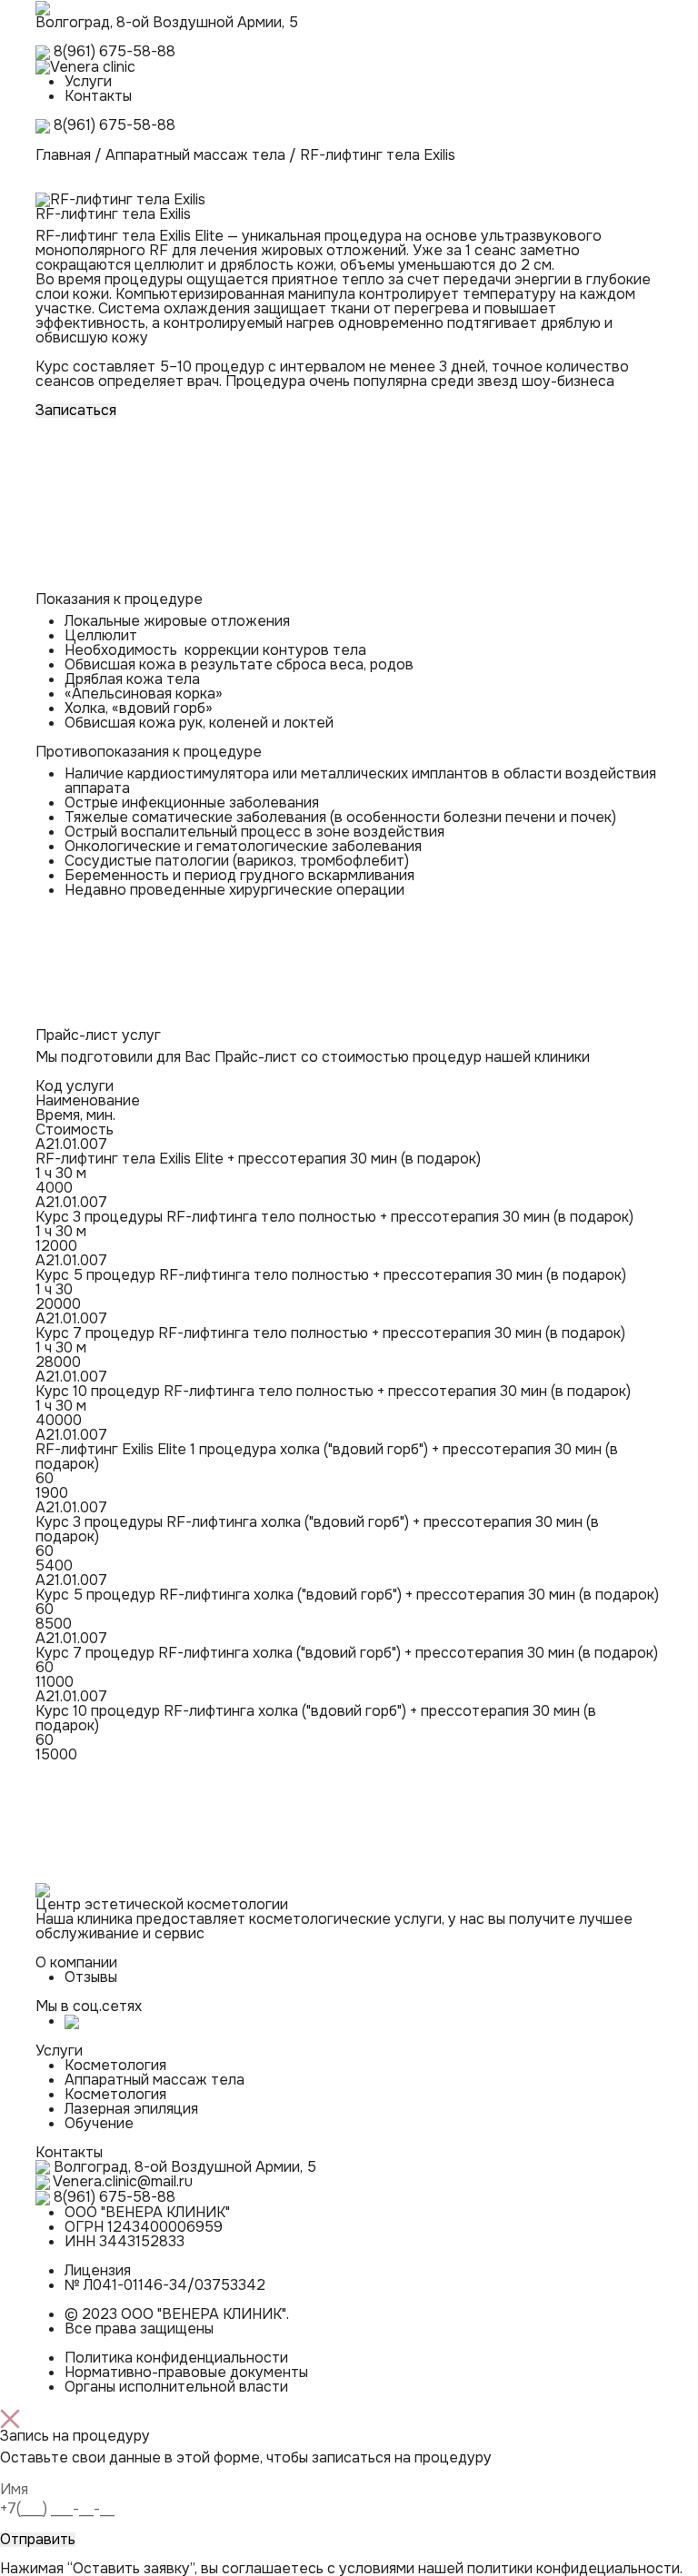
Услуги (88, 81)
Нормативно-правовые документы (186, 2372)
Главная (63, 155)
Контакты (98, 96)
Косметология (115, 2065)
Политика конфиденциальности (176, 2358)
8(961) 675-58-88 (115, 51)
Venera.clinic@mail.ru (123, 2181)
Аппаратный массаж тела (195, 155)
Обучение (99, 2123)
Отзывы (91, 1977)
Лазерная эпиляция (131, 2109)
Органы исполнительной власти (176, 2387)
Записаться (76, 411)
